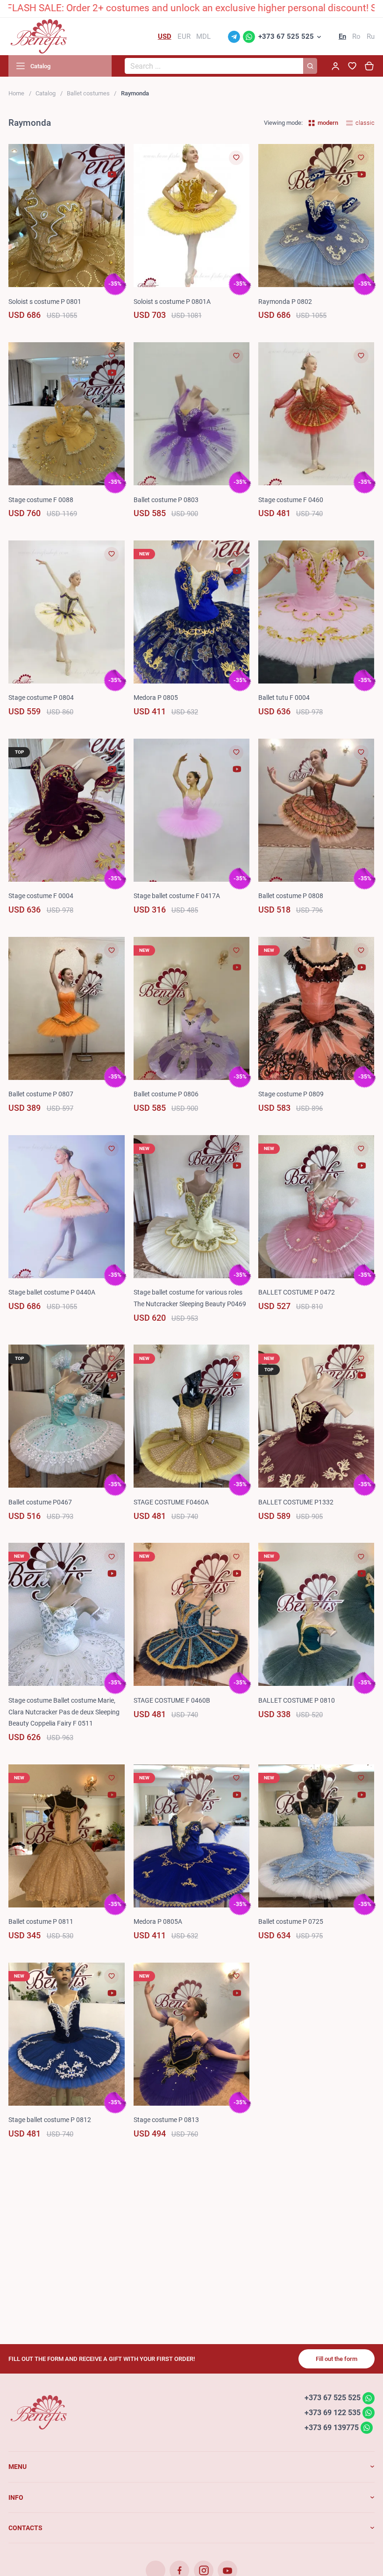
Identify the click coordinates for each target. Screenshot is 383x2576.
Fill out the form (337, 2359)
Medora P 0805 (156, 698)
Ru (371, 36)
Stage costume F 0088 (41, 500)
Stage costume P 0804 (41, 698)
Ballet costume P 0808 (291, 896)
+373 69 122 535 (333, 2413)
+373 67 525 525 (286, 36)
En (342, 36)
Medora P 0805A (158, 1921)
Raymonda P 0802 (285, 302)
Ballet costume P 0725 (291, 1921)
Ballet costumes (88, 93)
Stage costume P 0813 (166, 2120)
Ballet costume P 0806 (166, 1094)
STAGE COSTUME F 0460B (172, 1700)
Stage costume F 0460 (291, 500)
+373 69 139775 (332, 2427)
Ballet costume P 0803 (166, 500)
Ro (356, 36)
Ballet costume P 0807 (41, 1094)
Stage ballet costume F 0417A (177, 896)
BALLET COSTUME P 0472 (297, 1292)
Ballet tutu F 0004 (284, 698)
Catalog (46, 93)
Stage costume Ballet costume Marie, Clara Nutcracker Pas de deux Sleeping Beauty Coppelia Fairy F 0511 (64, 1712)
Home (16, 93)
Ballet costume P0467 (40, 1502)
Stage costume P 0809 (291, 1094)
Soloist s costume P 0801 (45, 302)
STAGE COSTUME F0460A (171, 1502)
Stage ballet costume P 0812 (50, 2120)
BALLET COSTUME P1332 (296, 1502)
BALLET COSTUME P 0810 (297, 1700)
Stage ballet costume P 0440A (52, 1292)
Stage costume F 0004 (41, 896)
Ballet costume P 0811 (41, 1921)
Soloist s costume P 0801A (172, 302)
